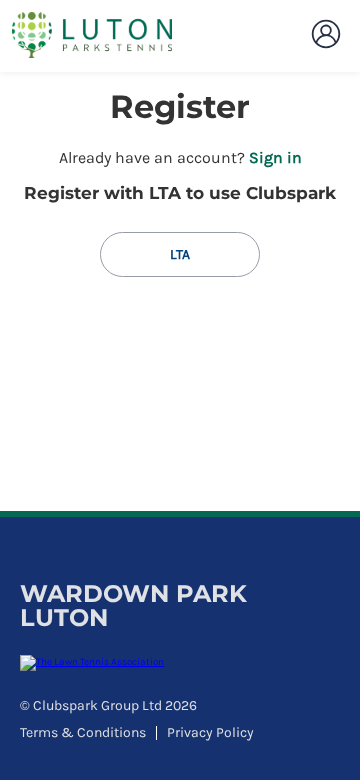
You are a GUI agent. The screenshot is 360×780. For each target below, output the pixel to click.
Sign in (275, 157)
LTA (180, 254)
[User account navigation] (326, 34)
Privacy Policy (210, 732)
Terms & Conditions (83, 732)
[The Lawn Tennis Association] (177, 663)
